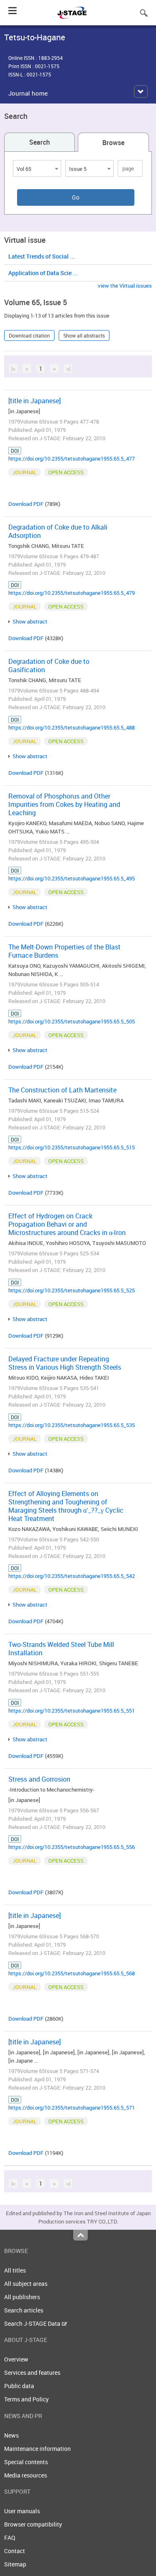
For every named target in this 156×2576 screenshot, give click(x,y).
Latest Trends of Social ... (42, 256)
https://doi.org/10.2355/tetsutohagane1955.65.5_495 (72, 878)
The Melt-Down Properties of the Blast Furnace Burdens (64, 951)
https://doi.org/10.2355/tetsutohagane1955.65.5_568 (72, 1973)
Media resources (26, 2475)
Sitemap (15, 2564)
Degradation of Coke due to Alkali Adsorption (58, 531)
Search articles (24, 2310)
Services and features (32, 2373)
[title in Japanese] (35, 401)
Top (80, 2235)
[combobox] (37, 168)
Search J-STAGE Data (33, 2323)
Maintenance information (37, 2449)
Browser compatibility (33, 2524)
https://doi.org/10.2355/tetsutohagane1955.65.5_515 (72, 1147)
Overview (16, 2359)
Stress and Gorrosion (39, 1779)
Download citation (29, 335)
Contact (15, 2551)
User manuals (22, 2511)
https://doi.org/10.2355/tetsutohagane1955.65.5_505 (72, 1021)
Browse (113, 143)
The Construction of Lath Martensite (62, 1090)
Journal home (28, 93)
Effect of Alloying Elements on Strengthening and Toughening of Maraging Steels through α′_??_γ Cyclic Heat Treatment (66, 1506)
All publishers (22, 2297)
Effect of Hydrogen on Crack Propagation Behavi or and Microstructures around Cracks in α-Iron (67, 1224)
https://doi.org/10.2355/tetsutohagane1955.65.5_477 (72, 459)
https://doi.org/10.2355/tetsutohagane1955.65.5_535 (72, 1425)
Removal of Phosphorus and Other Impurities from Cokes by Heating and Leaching (64, 804)
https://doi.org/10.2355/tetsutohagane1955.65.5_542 (72, 1576)
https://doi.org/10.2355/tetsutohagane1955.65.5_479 (72, 593)
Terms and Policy (26, 2399)
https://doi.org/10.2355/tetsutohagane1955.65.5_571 (72, 2108)
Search (40, 142)
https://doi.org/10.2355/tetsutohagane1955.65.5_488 (72, 727)
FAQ (10, 2538)
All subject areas (26, 2284)
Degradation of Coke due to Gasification (49, 666)
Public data (19, 2386)
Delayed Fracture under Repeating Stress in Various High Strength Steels (65, 1363)
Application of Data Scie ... (43, 273)
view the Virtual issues (125, 286)
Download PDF (26, 504)
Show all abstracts (84, 335)
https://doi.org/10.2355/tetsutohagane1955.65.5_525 (72, 1290)
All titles (15, 2270)
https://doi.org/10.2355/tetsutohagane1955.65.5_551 (72, 1711)
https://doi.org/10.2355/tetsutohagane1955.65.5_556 (72, 1847)
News (11, 2435)
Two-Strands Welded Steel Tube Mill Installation (61, 1649)
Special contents (26, 2462)
